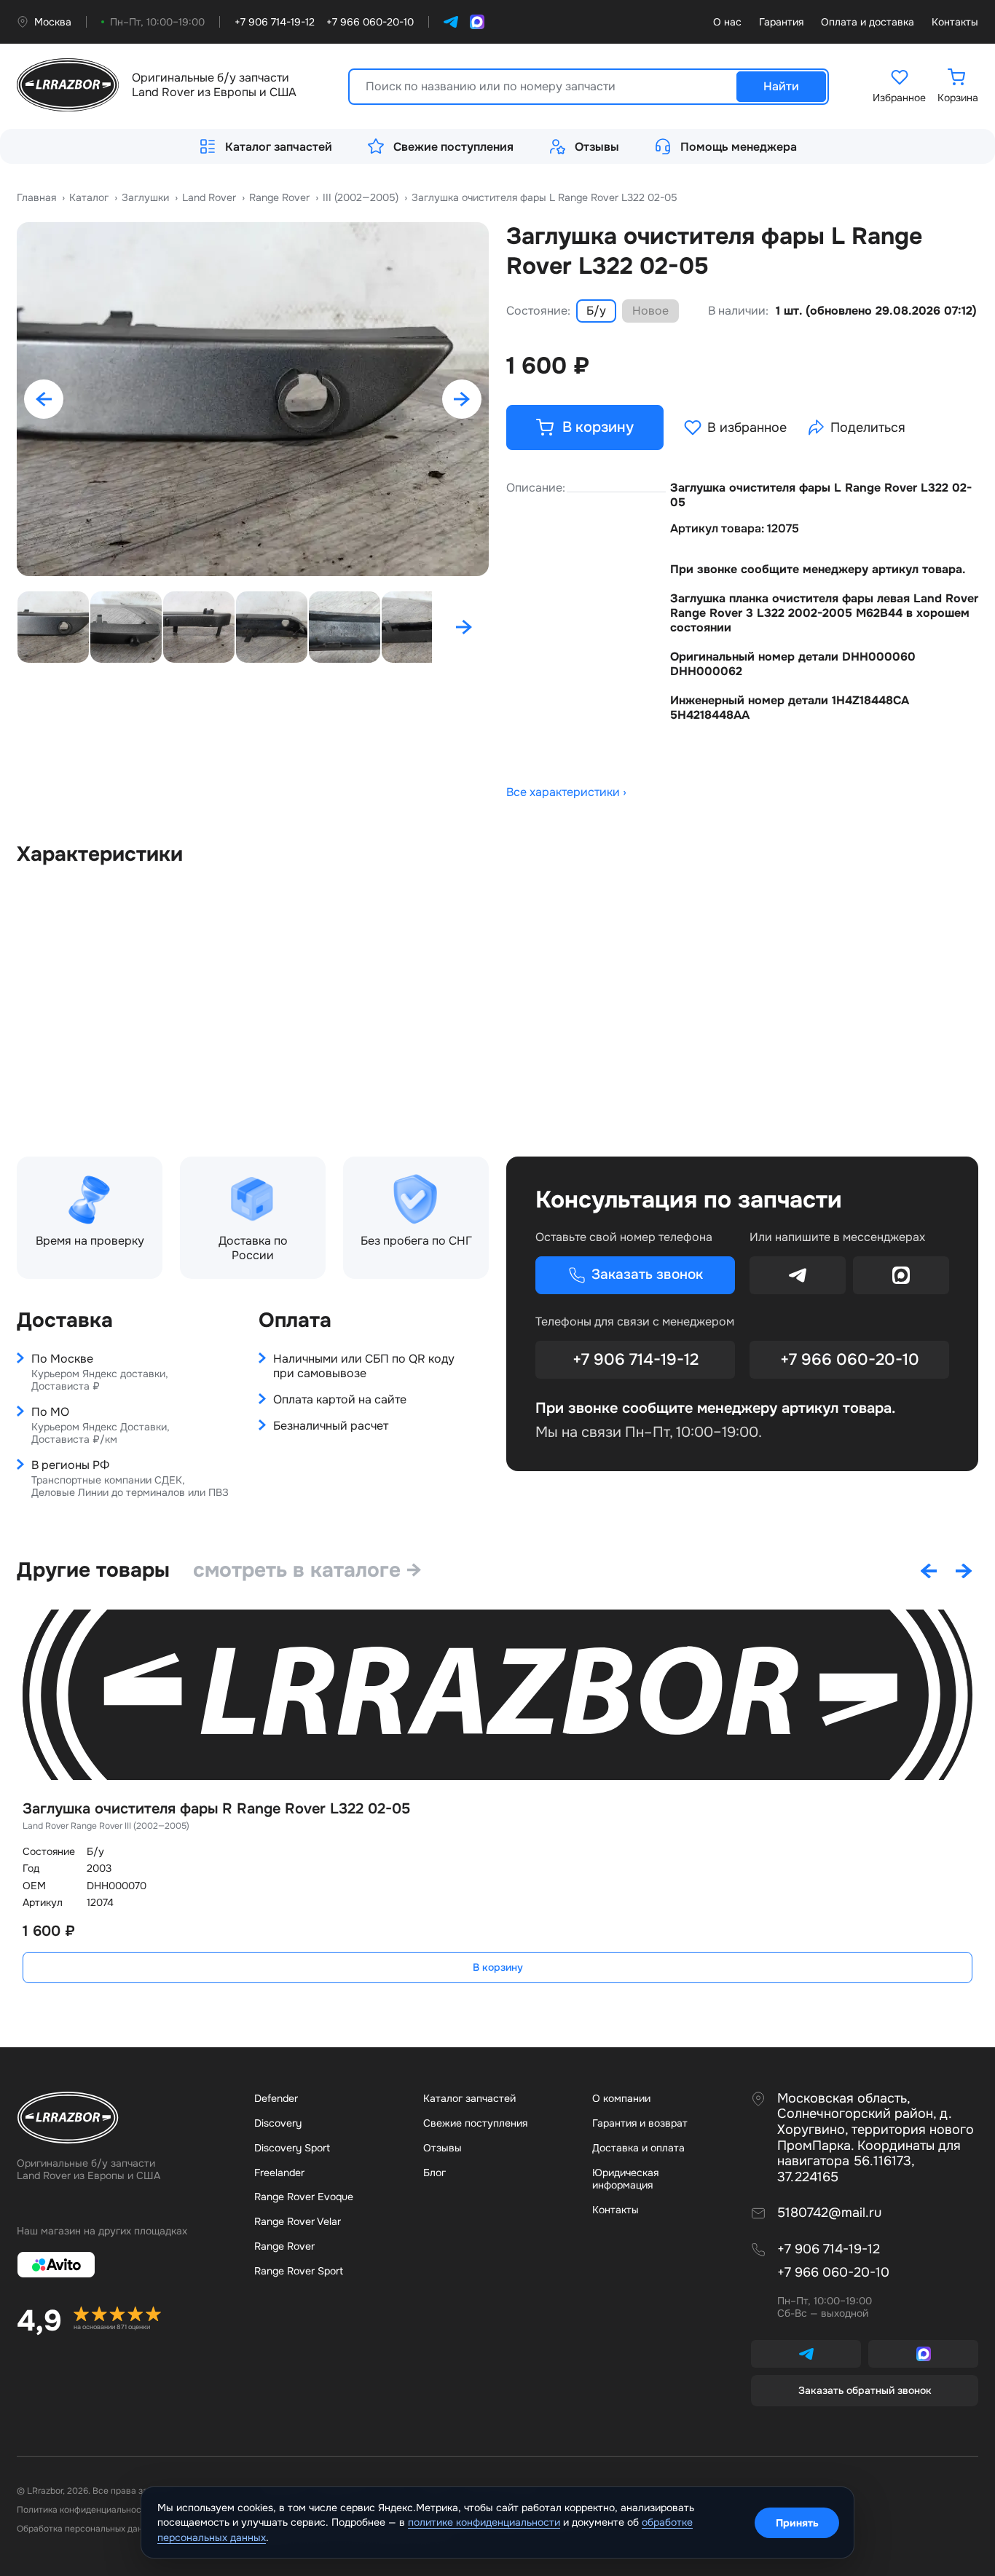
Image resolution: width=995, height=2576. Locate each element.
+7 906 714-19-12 (636, 1360)
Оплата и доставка (868, 22)
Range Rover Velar (298, 2221)
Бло (434, 2173)
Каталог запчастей (279, 147)
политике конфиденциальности (484, 2522)
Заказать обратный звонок (865, 2390)
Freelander (279, 2173)
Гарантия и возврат (640, 2123)
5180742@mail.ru (829, 2213)
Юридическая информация (625, 2179)
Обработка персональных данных (87, 2529)
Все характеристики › (566, 792)
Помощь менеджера (739, 147)
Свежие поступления (453, 147)
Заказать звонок (647, 1275)
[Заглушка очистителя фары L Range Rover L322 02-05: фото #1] (253, 399)
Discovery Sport (292, 2148)
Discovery (278, 2123)
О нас (727, 22)
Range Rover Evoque (304, 2197)
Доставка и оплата (638, 2148)
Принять (797, 2523)
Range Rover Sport (299, 2271)
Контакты (955, 22)
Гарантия (781, 22)
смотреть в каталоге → (307, 1570)
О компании (621, 2098)
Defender (276, 2098)
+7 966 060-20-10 (850, 1360)
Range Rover (284, 2246)
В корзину (498, 1967)
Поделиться (868, 428)
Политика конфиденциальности (84, 2510)
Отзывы (597, 147)
